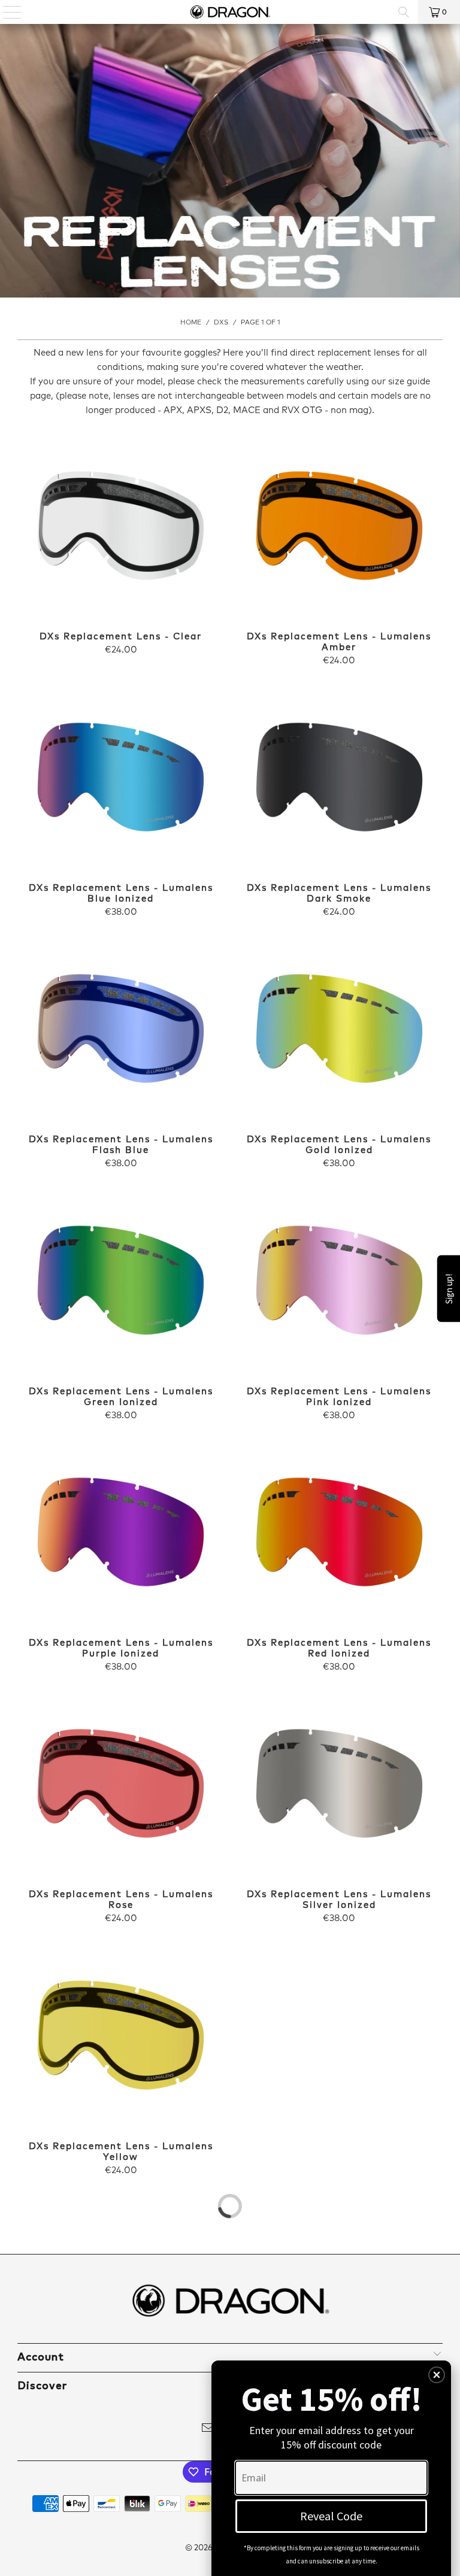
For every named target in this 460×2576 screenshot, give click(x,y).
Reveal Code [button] (331, 2516)
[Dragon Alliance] (230, 12)
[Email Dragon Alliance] (208, 2430)
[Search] (404, 12)
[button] (437, 2375)
